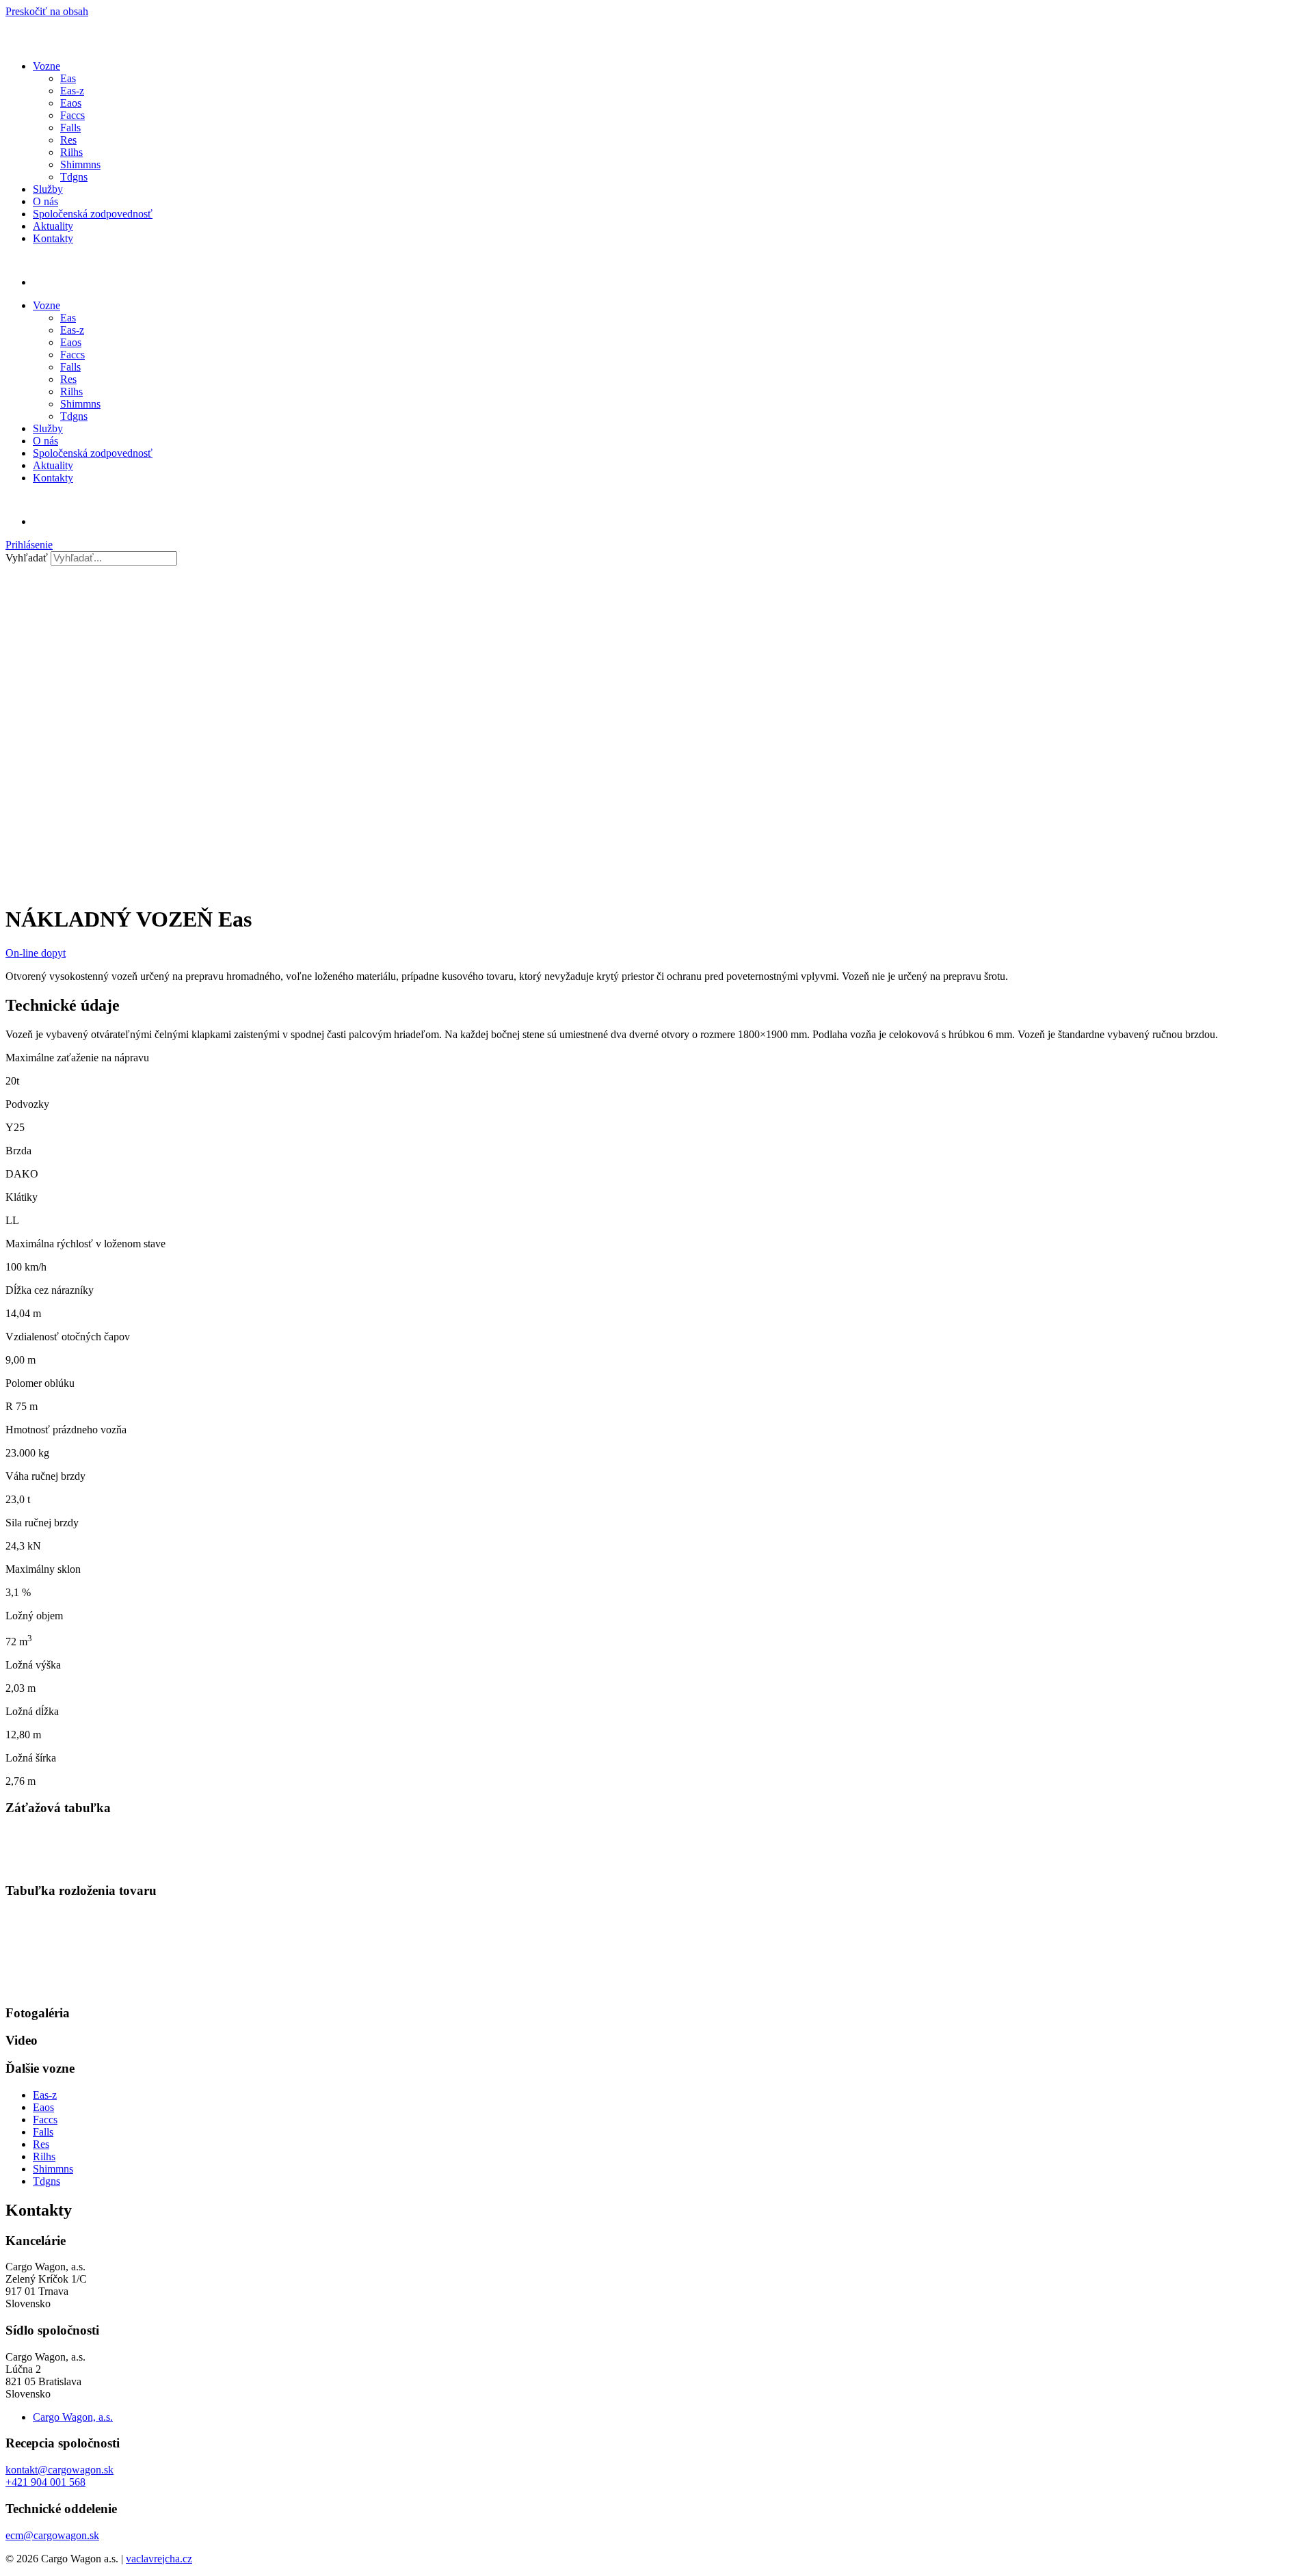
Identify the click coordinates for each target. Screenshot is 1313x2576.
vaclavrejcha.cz (159, 2559)
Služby (48, 189)
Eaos (71, 103)
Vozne (47, 66)
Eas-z (72, 91)
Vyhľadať (27, 558)
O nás (45, 201)
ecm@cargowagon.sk (52, 2535)
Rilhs (71, 152)
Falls (70, 128)
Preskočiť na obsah (47, 11)
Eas (68, 78)
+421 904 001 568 (45, 2482)
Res (68, 140)
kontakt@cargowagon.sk (59, 2470)
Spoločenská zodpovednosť (93, 214)
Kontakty (53, 238)
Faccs (72, 115)
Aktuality (53, 226)
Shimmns (80, 164)
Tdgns (74, 177)
